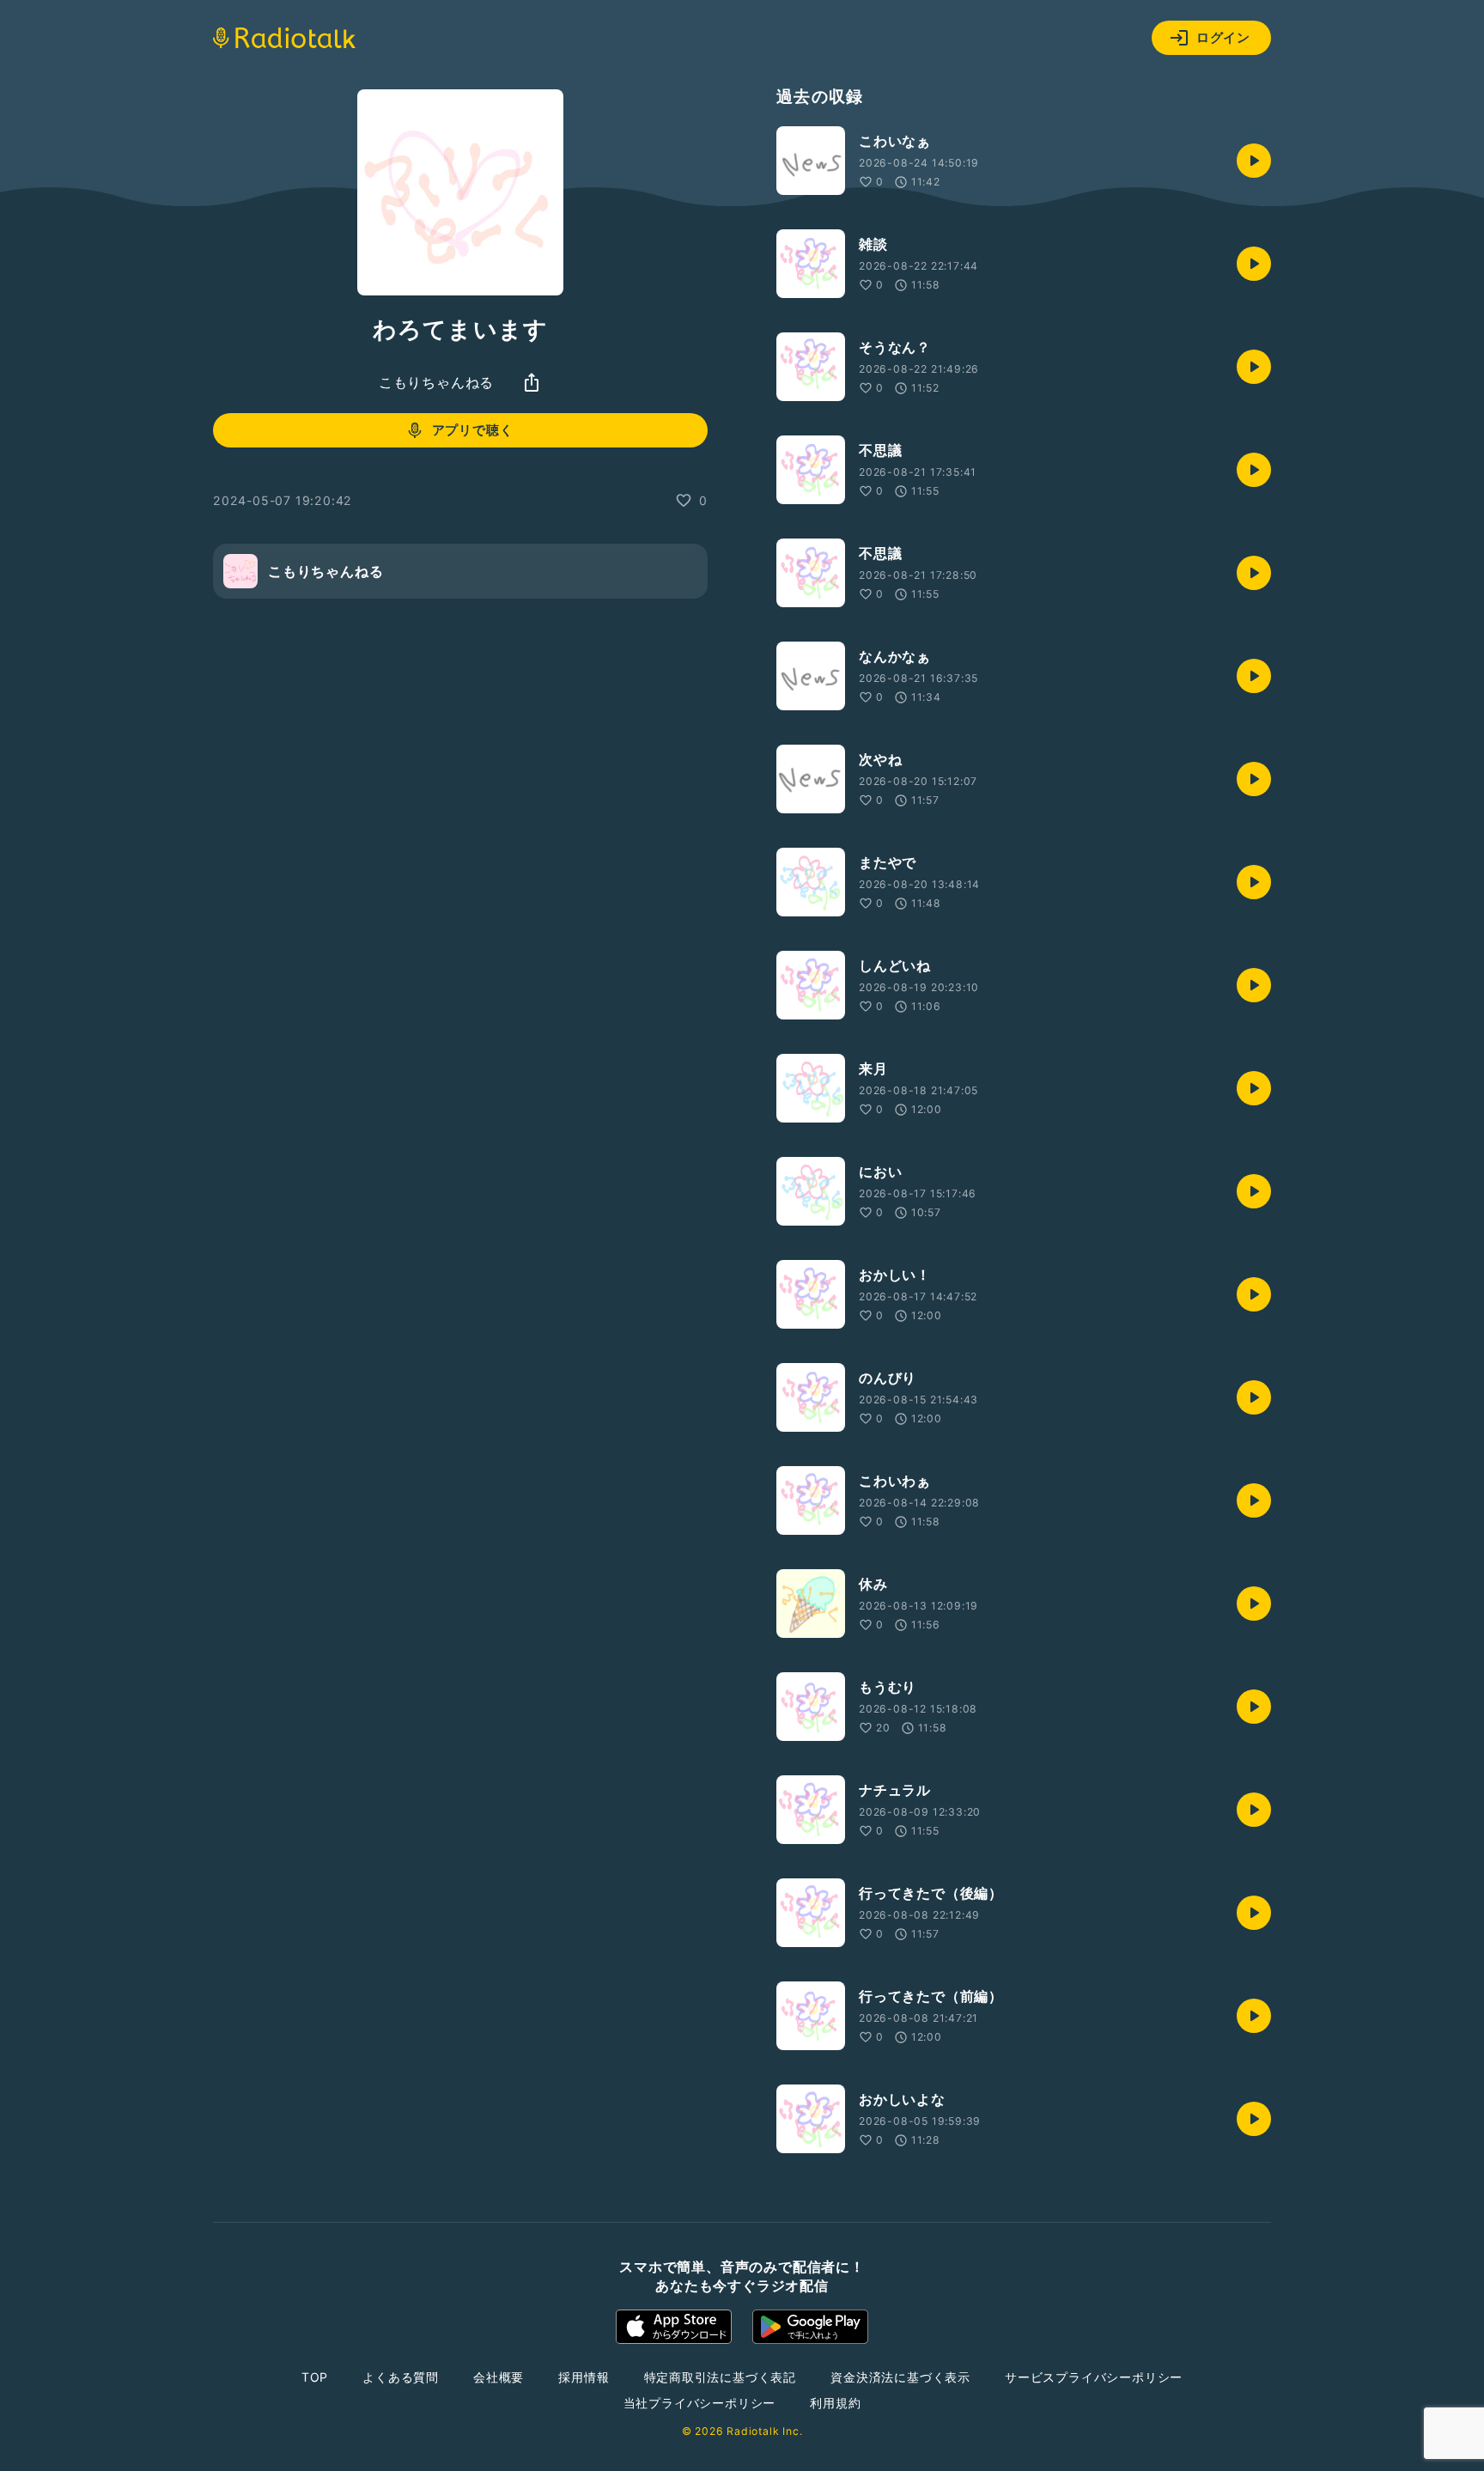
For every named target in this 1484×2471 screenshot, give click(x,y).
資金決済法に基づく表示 (900, 2377)
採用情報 (584, 2377)
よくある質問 (401, 2377)
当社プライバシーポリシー (700, 2403)
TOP (315, 2377)
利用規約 (835, 2403)
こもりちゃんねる (436, 382)
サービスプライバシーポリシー (1094, 2377)
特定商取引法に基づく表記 (721, 2377)
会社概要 (499, 2377)
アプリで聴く (473, 430)
